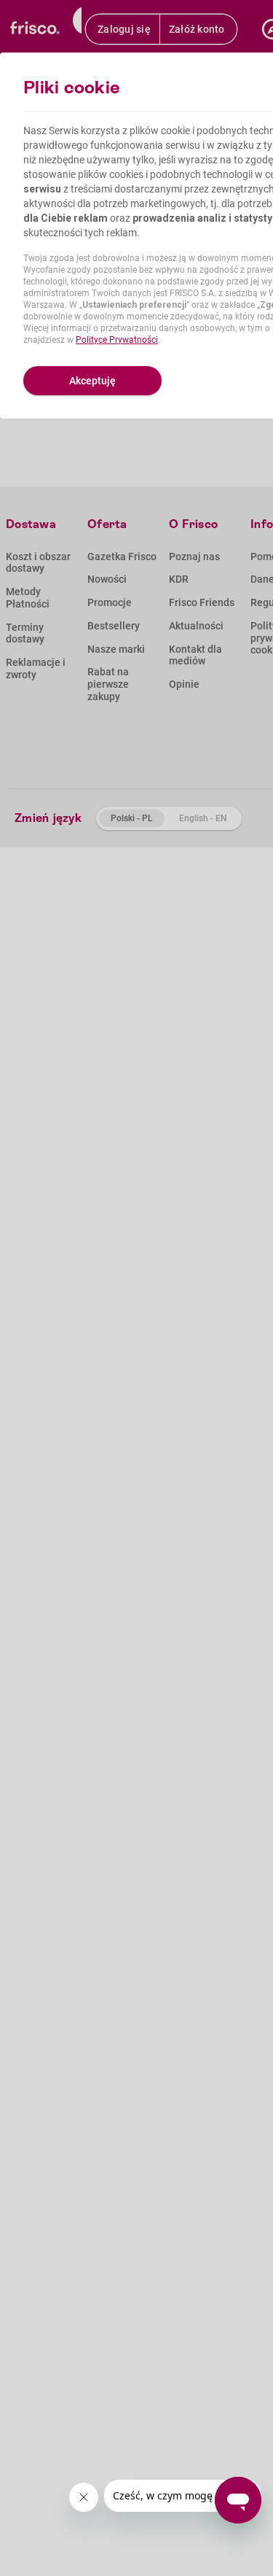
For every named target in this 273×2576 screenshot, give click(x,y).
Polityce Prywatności (117, 340)
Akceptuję (92, 381)
